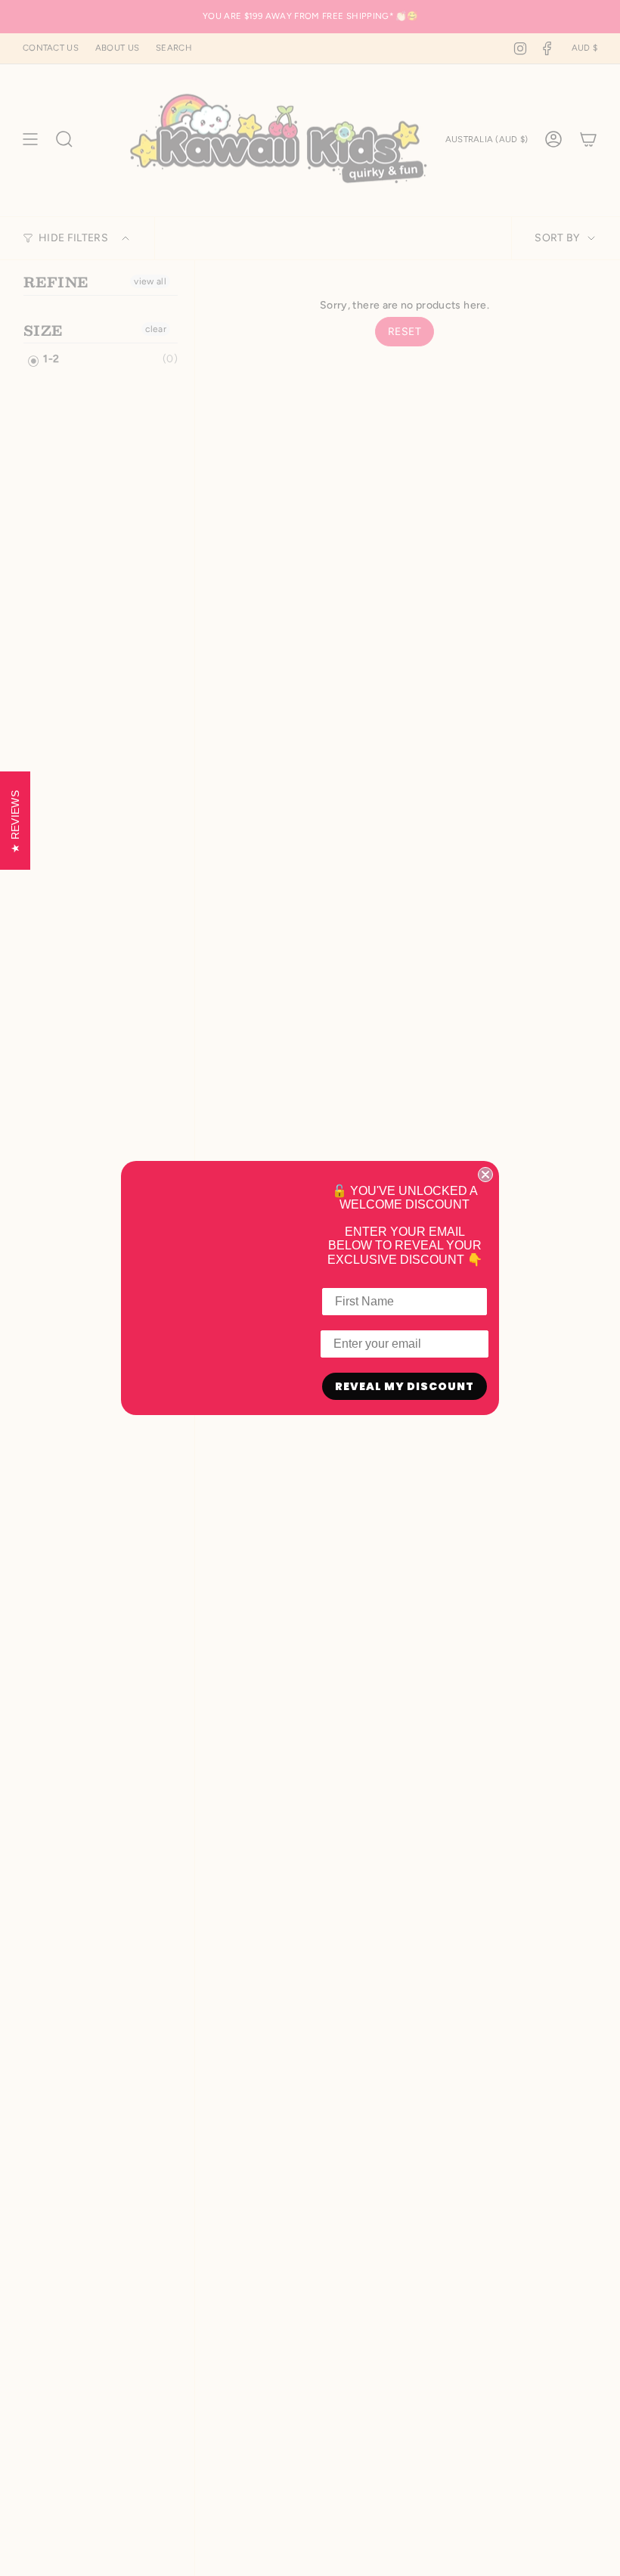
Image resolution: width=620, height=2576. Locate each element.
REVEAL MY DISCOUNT (405, 1386)
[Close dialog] (485, 1175)
